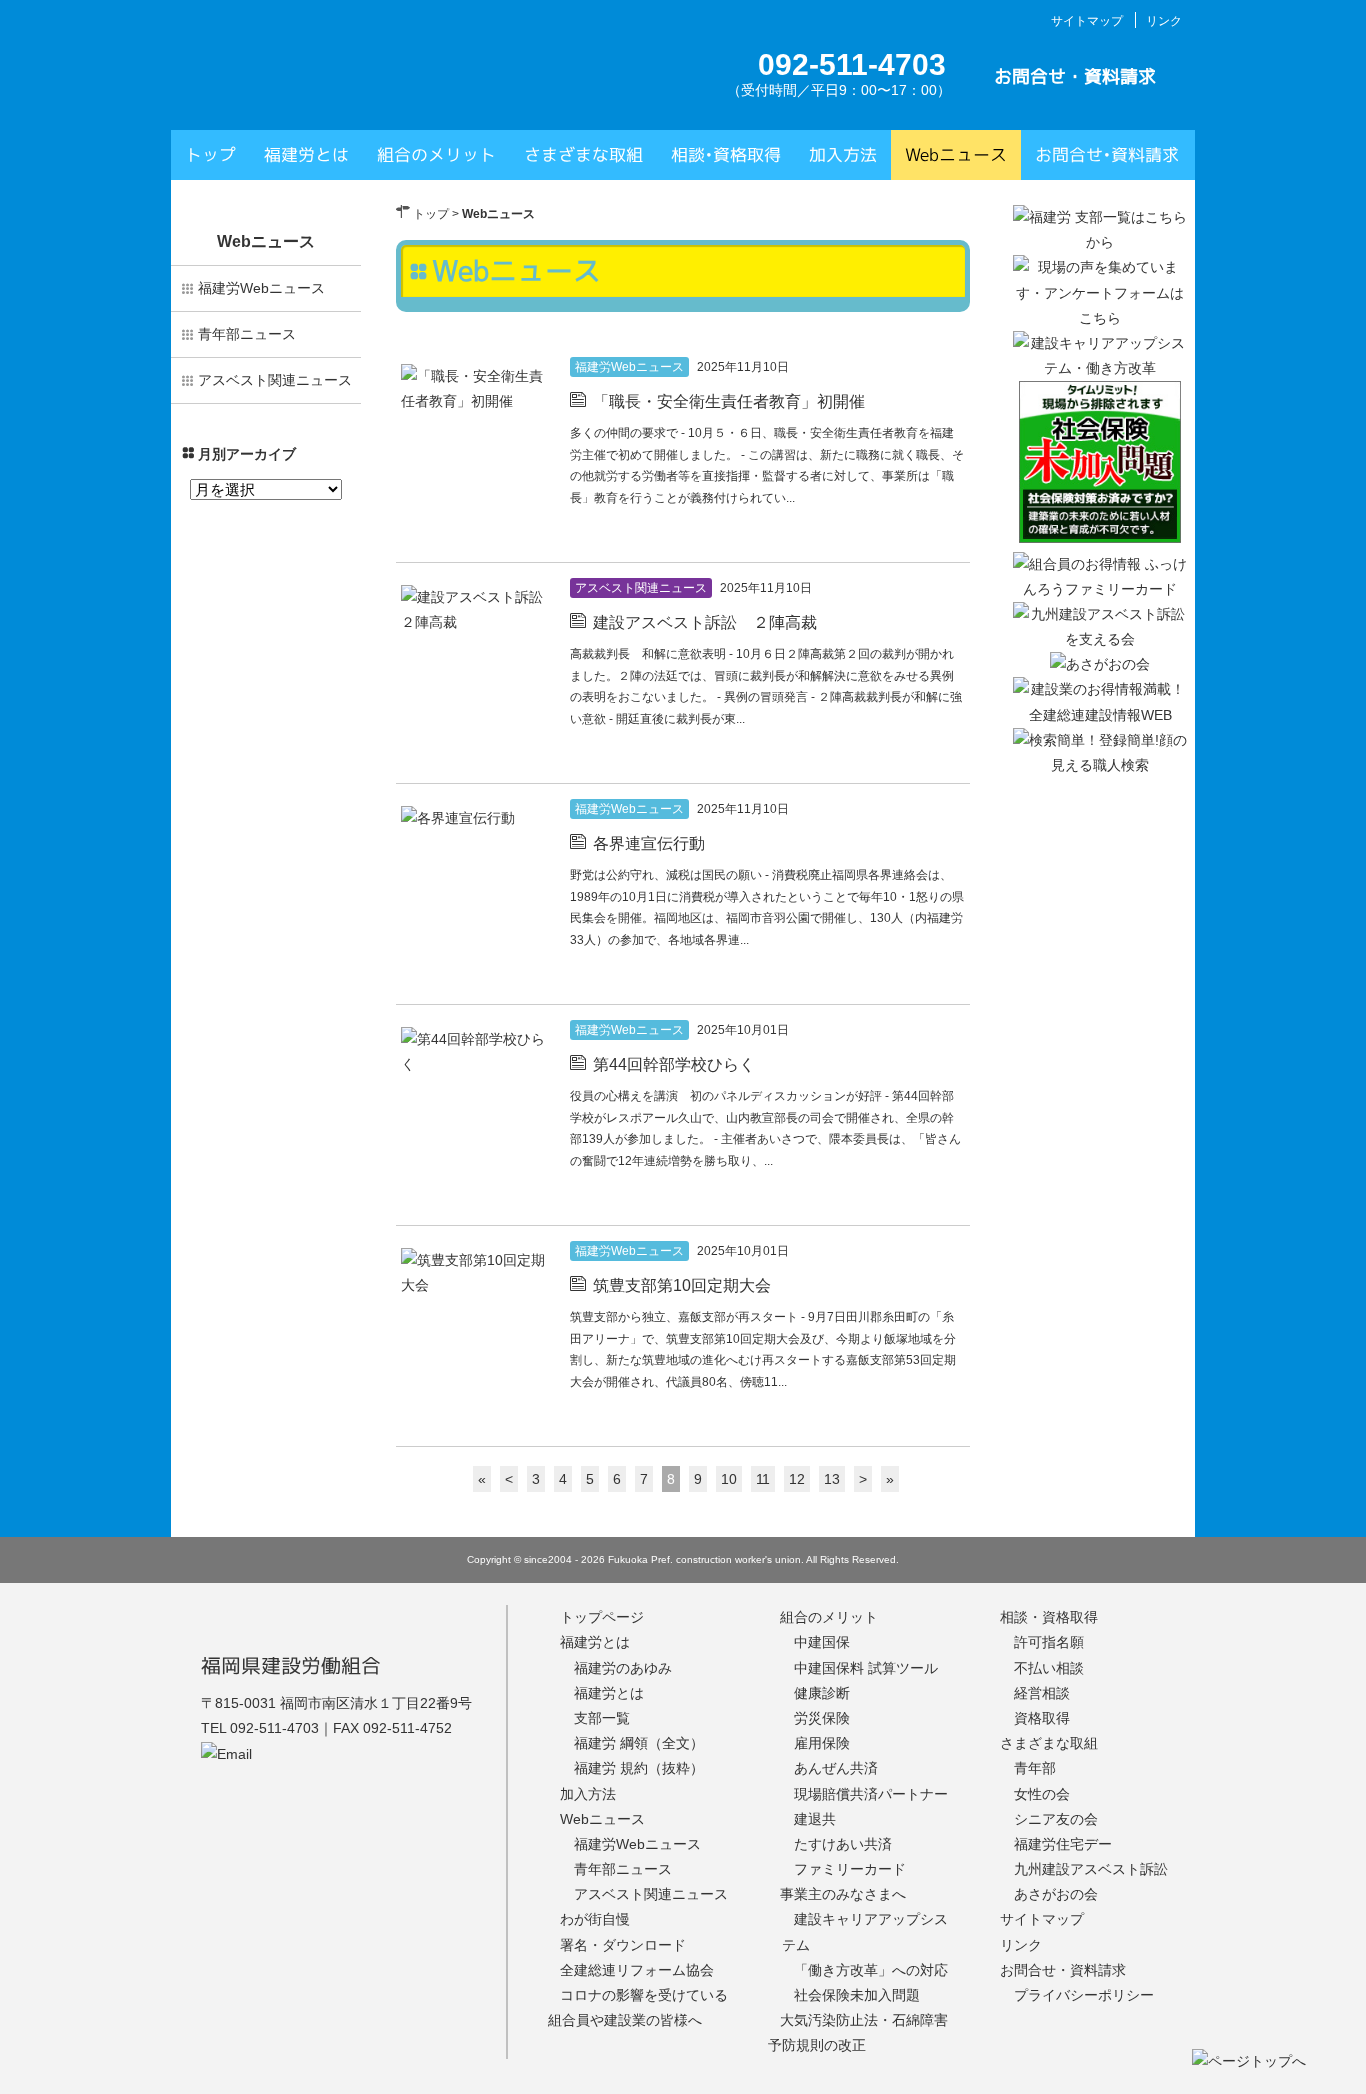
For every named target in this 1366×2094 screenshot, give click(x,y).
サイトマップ (1087, 21)
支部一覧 (602, 1718)
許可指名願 (1049, 1642)
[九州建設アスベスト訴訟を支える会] (1100, 639)
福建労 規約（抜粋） (639, 1768)
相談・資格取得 (1049, 1617)
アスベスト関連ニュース (641, 588)
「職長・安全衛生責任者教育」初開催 (729, 401)
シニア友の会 (1056, 1819)
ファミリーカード (850, 1869)
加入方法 (843, 154)
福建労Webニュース (629, 367)
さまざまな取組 (583, 154)
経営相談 (1042, 1693)
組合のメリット (436, 154)
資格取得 (1042, 1718)
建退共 (815, 1819)
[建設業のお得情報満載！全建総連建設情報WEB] (1100, 715)
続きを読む (927, 537)
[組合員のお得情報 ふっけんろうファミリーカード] (1100, 589)
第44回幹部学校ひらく (674, 1064)
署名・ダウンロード (623, 1945)
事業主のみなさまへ (843, 1894)
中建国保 (822, 1642)
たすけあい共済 (843, 1844)
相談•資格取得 (726, 154)
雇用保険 (822, 1743)
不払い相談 (1049, 1668)
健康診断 (822, 1693)
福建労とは (306, 154)
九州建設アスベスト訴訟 (1091, 1869)
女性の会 (1042, 1794)
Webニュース (956, 154)
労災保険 (822, 1718)
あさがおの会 (1056, 1894)
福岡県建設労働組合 (291, 1665)
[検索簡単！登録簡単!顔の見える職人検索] (1100, 765)
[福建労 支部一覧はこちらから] (1100, 242)
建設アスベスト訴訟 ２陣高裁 (705, 622)
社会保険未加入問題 (857, 1995)
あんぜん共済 (836, 1768)
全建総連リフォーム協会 (637, 1970)
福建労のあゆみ (623, 1668)
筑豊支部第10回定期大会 (682, 1285)
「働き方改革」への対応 (871, 1970)
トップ (210, 154)
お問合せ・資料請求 (1075, 76)
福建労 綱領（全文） (639, 1743)
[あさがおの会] (1100, 664)
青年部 (1035, 1768)
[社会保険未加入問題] (1100, 538)
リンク (1164, 21)
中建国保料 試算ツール (866, 1668)
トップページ (602, 1617)
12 (797, 1479)
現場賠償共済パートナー (871, 1794)
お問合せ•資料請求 (1107, 154)
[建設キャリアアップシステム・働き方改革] (1100, 368)
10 (729, 1479)
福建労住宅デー (1063, 1844)
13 (832, 1479)
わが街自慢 (595, 1919)
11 (763, 1479)
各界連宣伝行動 (649, 843)
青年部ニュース (247, 334)
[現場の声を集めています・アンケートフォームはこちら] (1100, 318)
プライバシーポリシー (1084, 1995)
